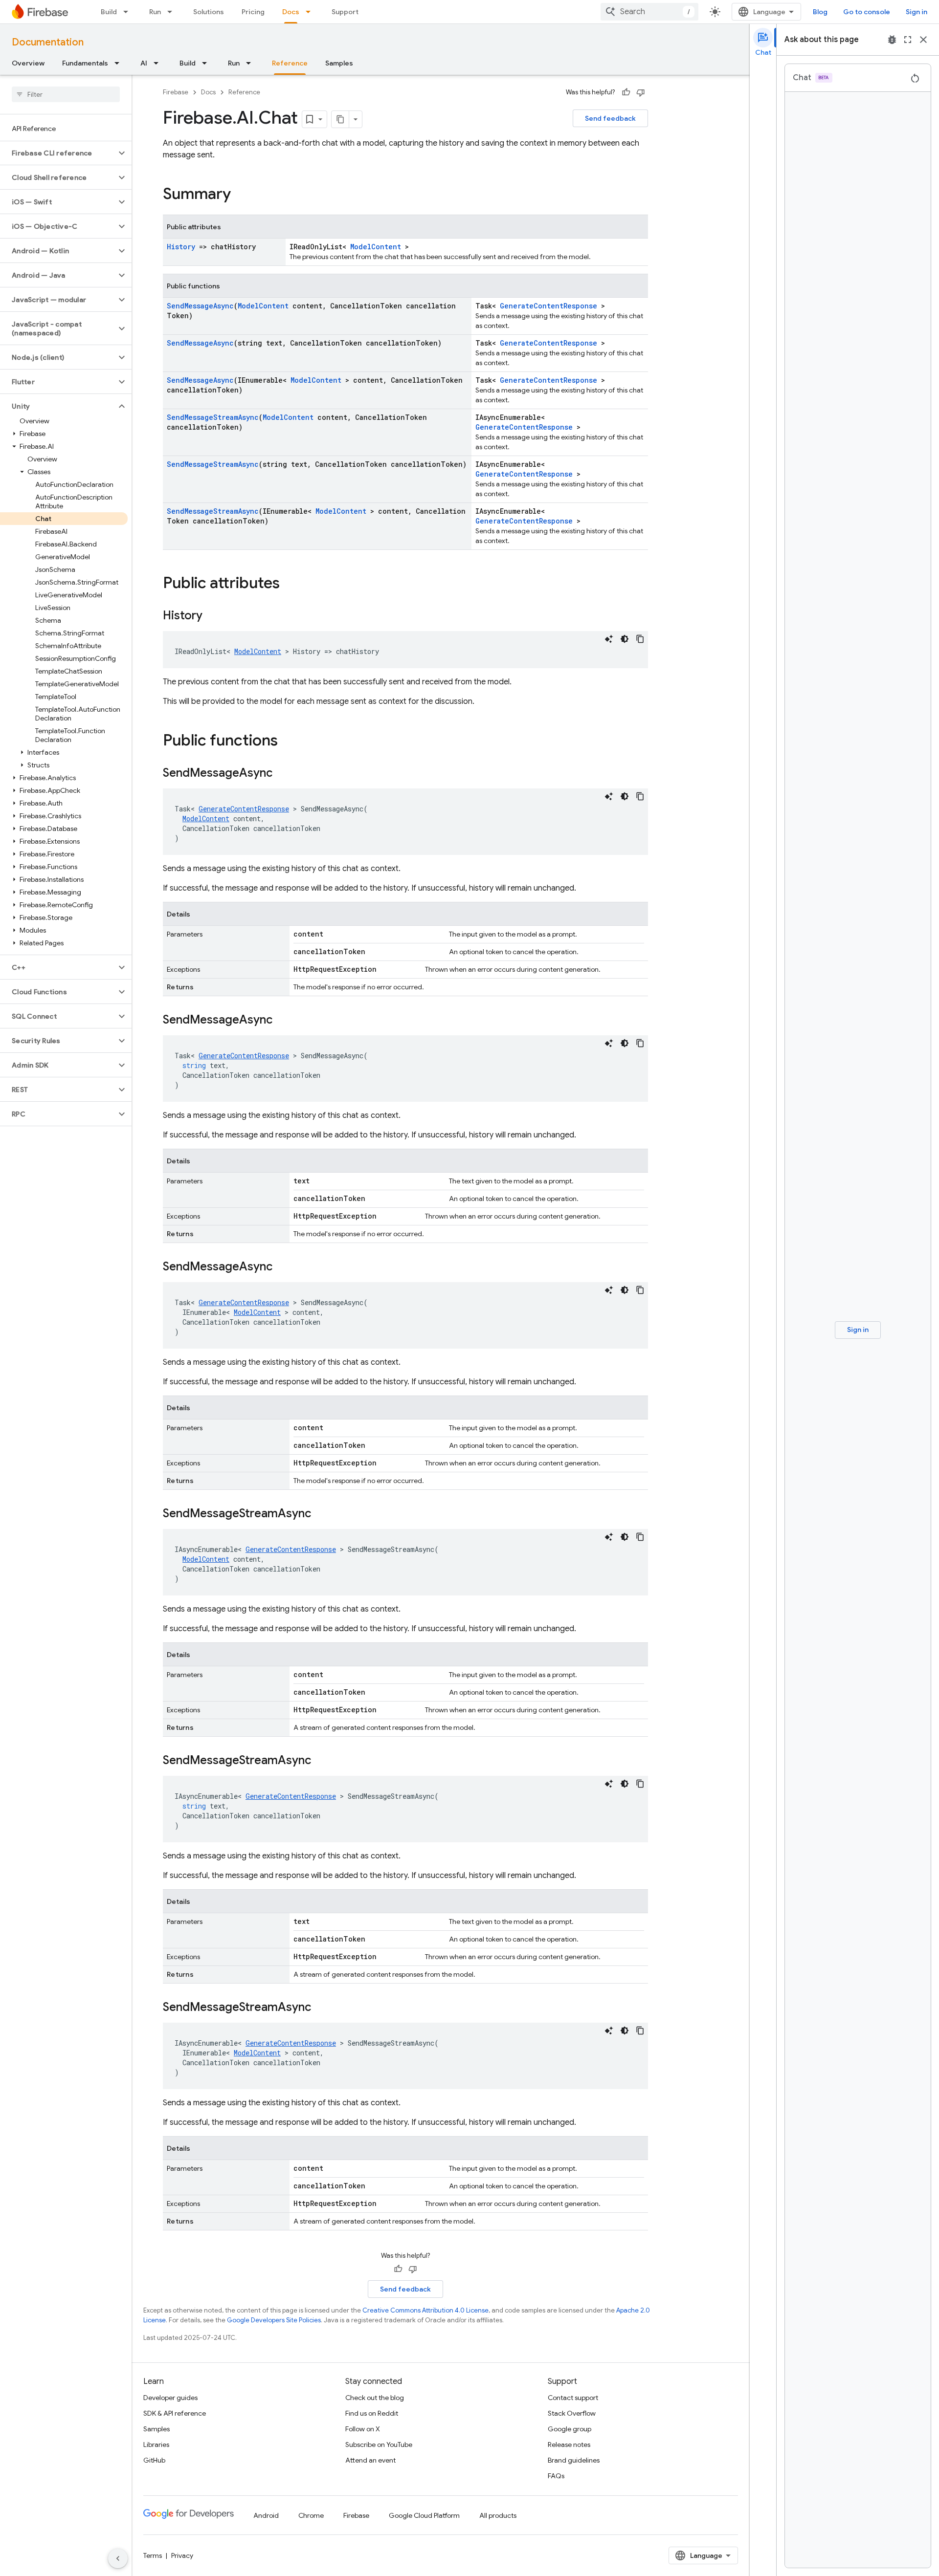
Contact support (573, 2398)
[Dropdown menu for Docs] (311, 12)
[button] (58, 153)
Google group (570, 2429)
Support (345, 12)
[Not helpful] (641, 92)
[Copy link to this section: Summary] (241, 195)
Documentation (48, 42)
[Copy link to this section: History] (212, 616)
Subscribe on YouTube (379, 2445)
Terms (153, 2555)
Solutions (209, 12)
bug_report (892, 40)
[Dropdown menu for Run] (173, 12)
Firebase (176, 92)
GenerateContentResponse (548, 306)
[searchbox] (66, 94)
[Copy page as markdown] (340, 119)
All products (498, 2515)
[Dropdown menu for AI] (159, 63)
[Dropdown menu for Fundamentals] (120, 63)
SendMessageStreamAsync (213, 417)
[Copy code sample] (640, 639)
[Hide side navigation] (118, 2558)
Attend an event (370, 2460)
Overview (28, 63)
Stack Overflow (572, 2413)
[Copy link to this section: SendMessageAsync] (282, 774)
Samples (339, 63)
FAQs (556, 2476)
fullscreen (908, 40)
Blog (820, 12)
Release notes (569, 2445)
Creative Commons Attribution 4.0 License (425, 2310)
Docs (291, 12)
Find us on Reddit (372, 2413)
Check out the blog (375, 2398)
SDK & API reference (175, 2413)
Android (266, 2515)
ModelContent (376, 247)
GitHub (154, 2460)
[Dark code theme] (625, 639)
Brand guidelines (574, 2460)
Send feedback (610, 118)
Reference (290, 63)
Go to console (867, 12)
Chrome (311, 2515)
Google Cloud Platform (424, 2515)
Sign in (917, 12)
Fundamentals (85, 63)
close (923, 40)
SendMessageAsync (200, 306)
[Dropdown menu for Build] (129, 12)
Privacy (182, 2555)
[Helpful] (626, 92)
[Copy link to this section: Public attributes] (290, 584)
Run (155, 12)
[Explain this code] (609, 639)
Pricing (253, 12)
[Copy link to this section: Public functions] (288, 742)
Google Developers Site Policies (274, 2320)
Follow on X (363, 2429)
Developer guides (170, 2398)
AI (144, 63)
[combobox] (649, 12)
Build (109, 12)
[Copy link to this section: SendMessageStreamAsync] (321, 1514)
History (181, 247)
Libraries (156, 2445)
